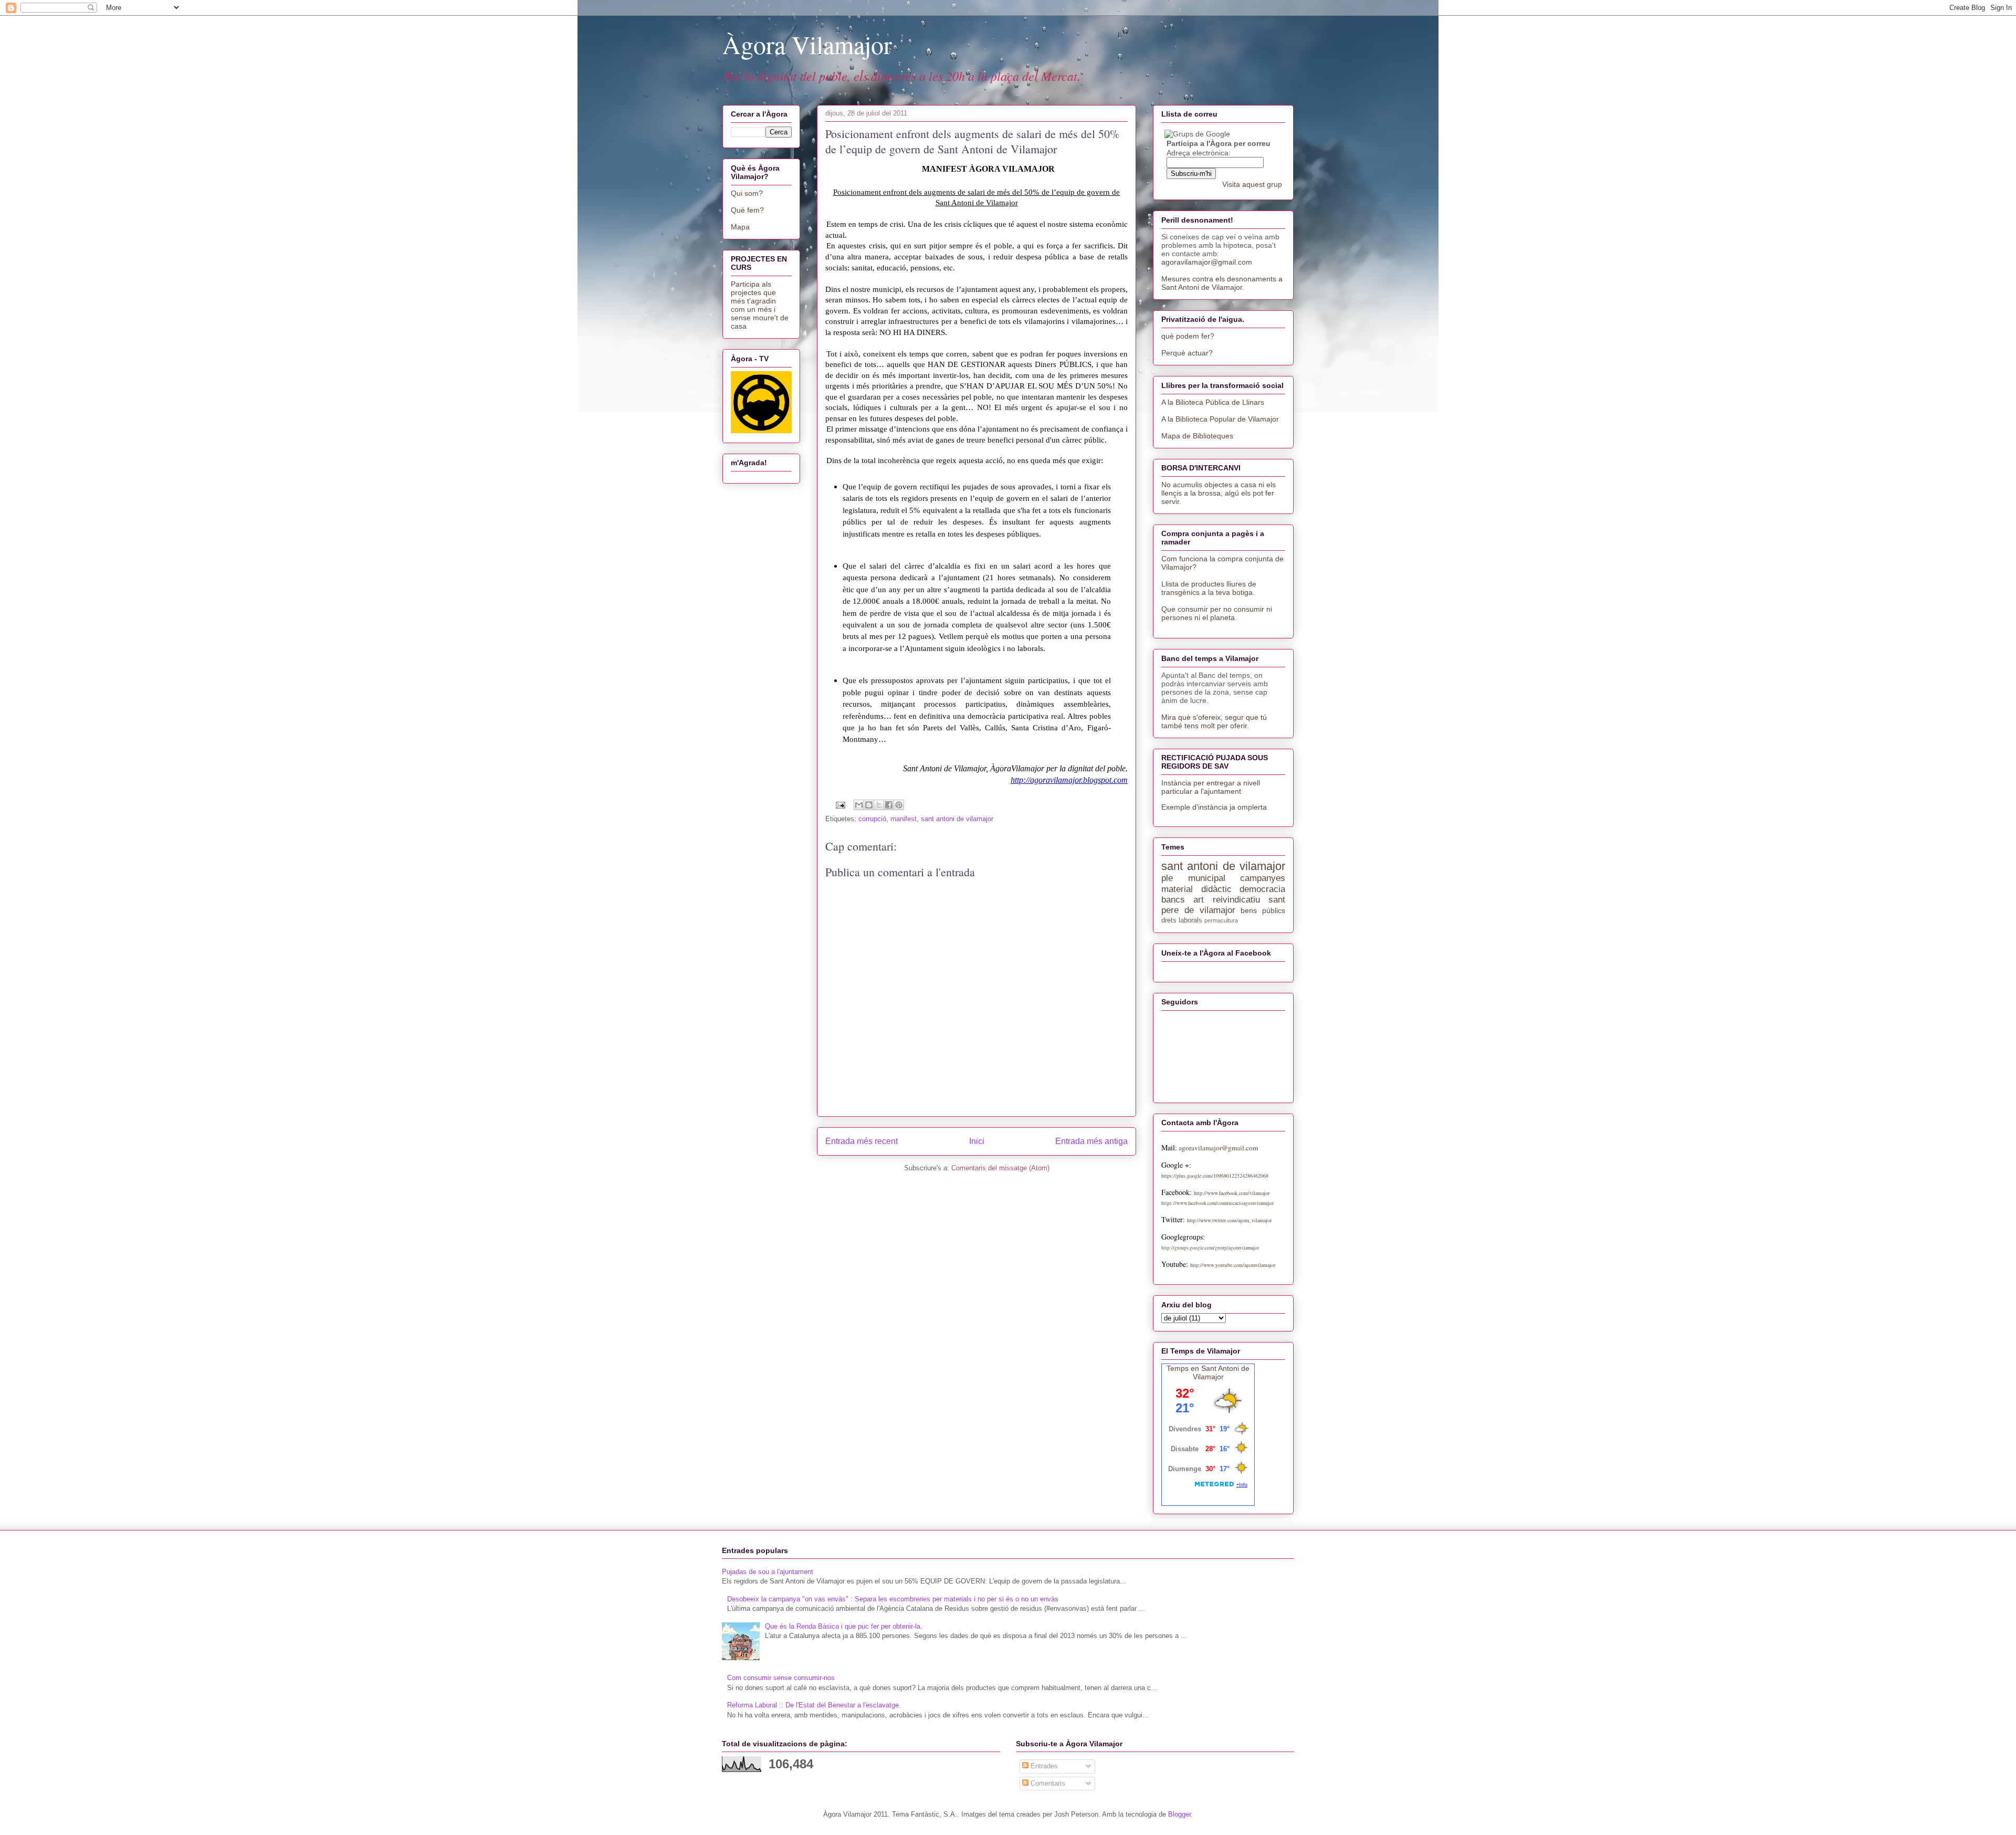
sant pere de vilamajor (1223, 905)
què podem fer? (1188, 336)
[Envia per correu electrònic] (859, 805)
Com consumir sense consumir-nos (781, 1678)
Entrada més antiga (1091, 1141)
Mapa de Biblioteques (1197, 436)
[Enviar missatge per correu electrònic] (840, 805)
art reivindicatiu (1226, 900)
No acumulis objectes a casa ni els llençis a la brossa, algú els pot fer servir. (1219, 493)
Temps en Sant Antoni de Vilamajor (1208, 1372)
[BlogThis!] (869, 805)
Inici (977, 1141)
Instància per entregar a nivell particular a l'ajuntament (1211, 787)
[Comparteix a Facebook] (889, 805)
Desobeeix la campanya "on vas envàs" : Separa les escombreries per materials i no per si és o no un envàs (893, 1599)
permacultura (1221, 920)
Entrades (1043, 1766)
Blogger (1179, 1814)
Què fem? (747, 210)
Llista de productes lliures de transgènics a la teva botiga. (1209, 588)
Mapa (740, 227)
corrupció (872, 819)
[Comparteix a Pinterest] (899, 805)
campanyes (1263, 878)
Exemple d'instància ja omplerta (1214, 807)
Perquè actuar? (1187, 353)
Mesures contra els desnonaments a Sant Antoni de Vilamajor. (1222, 283)
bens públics (1263, 910)
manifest (904, 819)
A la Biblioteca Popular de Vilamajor (1220, 419)
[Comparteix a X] (879, 805)
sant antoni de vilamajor (957, 819)
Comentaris (1047, 1783)
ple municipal (1193, 878)
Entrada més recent (862, 1141)
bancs (1173, 900)
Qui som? (747, 193)
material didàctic (1196, 889)
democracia (1262, 889)
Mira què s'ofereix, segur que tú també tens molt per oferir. (1214, 721)
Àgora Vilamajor (807, 44)
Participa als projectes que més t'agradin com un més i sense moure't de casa (760, 305)
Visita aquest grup (1252, 184)
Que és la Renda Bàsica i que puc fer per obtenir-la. (844, 1626)
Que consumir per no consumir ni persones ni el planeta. (1217, 613)
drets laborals (1182, 920)
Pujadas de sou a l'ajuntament (768, 1572)
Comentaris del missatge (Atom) (1000, 1168)
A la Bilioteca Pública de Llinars (1213, 402)
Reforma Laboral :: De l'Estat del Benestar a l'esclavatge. (814, 1705)
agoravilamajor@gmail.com (1207, 262)
